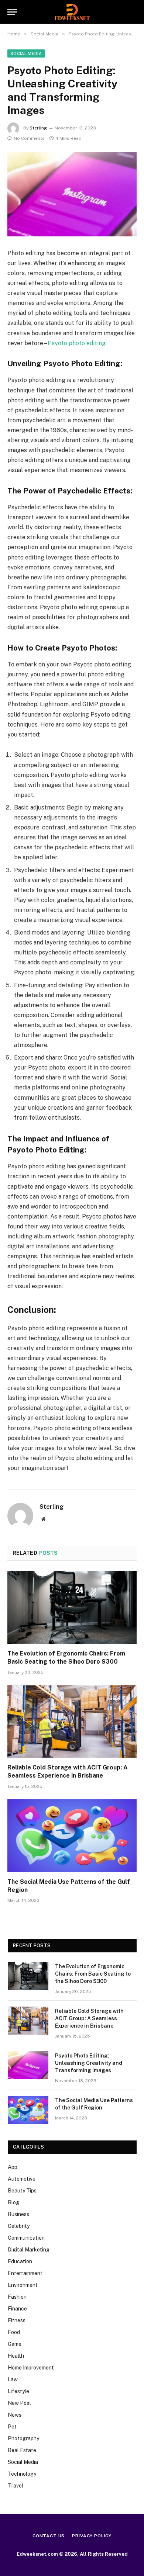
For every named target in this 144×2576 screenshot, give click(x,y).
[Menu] (12, 12)
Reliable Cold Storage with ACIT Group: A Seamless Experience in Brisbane (89, 2018)
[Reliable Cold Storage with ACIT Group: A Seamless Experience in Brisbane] (72, 1722)
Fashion (17, 2297)
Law (13, 2379)
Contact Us (49, 2536)
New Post (20, 2403)
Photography (23, 2438)
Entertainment (25, 2273)
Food (14, 2332)
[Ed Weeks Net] (72, 12)
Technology (22, 2474)
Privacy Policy (92, 2536)
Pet (12, 2427)
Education (20, 2261)
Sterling (38, 128)
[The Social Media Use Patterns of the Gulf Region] (72, 1836)
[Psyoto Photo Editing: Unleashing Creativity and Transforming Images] (72, 194)
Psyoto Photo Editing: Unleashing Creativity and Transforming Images (89, 2063)
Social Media (26, 53)
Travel (16, 2486)
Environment (23, 2285)
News (15, 2415)
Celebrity (19, 2226)
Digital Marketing (29, 2250)
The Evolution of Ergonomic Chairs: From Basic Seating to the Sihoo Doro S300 (93, 1974)
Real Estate (22, 2450)
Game (15, 2344)
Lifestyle (18, 2391)
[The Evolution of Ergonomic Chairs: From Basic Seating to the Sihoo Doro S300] (72, 1607)
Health (16, 2356)
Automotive (22, 2179)
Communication (26, 2238)
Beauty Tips (22, 2191)
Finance (17, 2309)
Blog (13, 2202)
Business (18, 2214)
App (13, 2167)
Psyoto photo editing (77, 343)
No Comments (29, 138)
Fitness (17, 2320)
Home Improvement (31, 2368)
